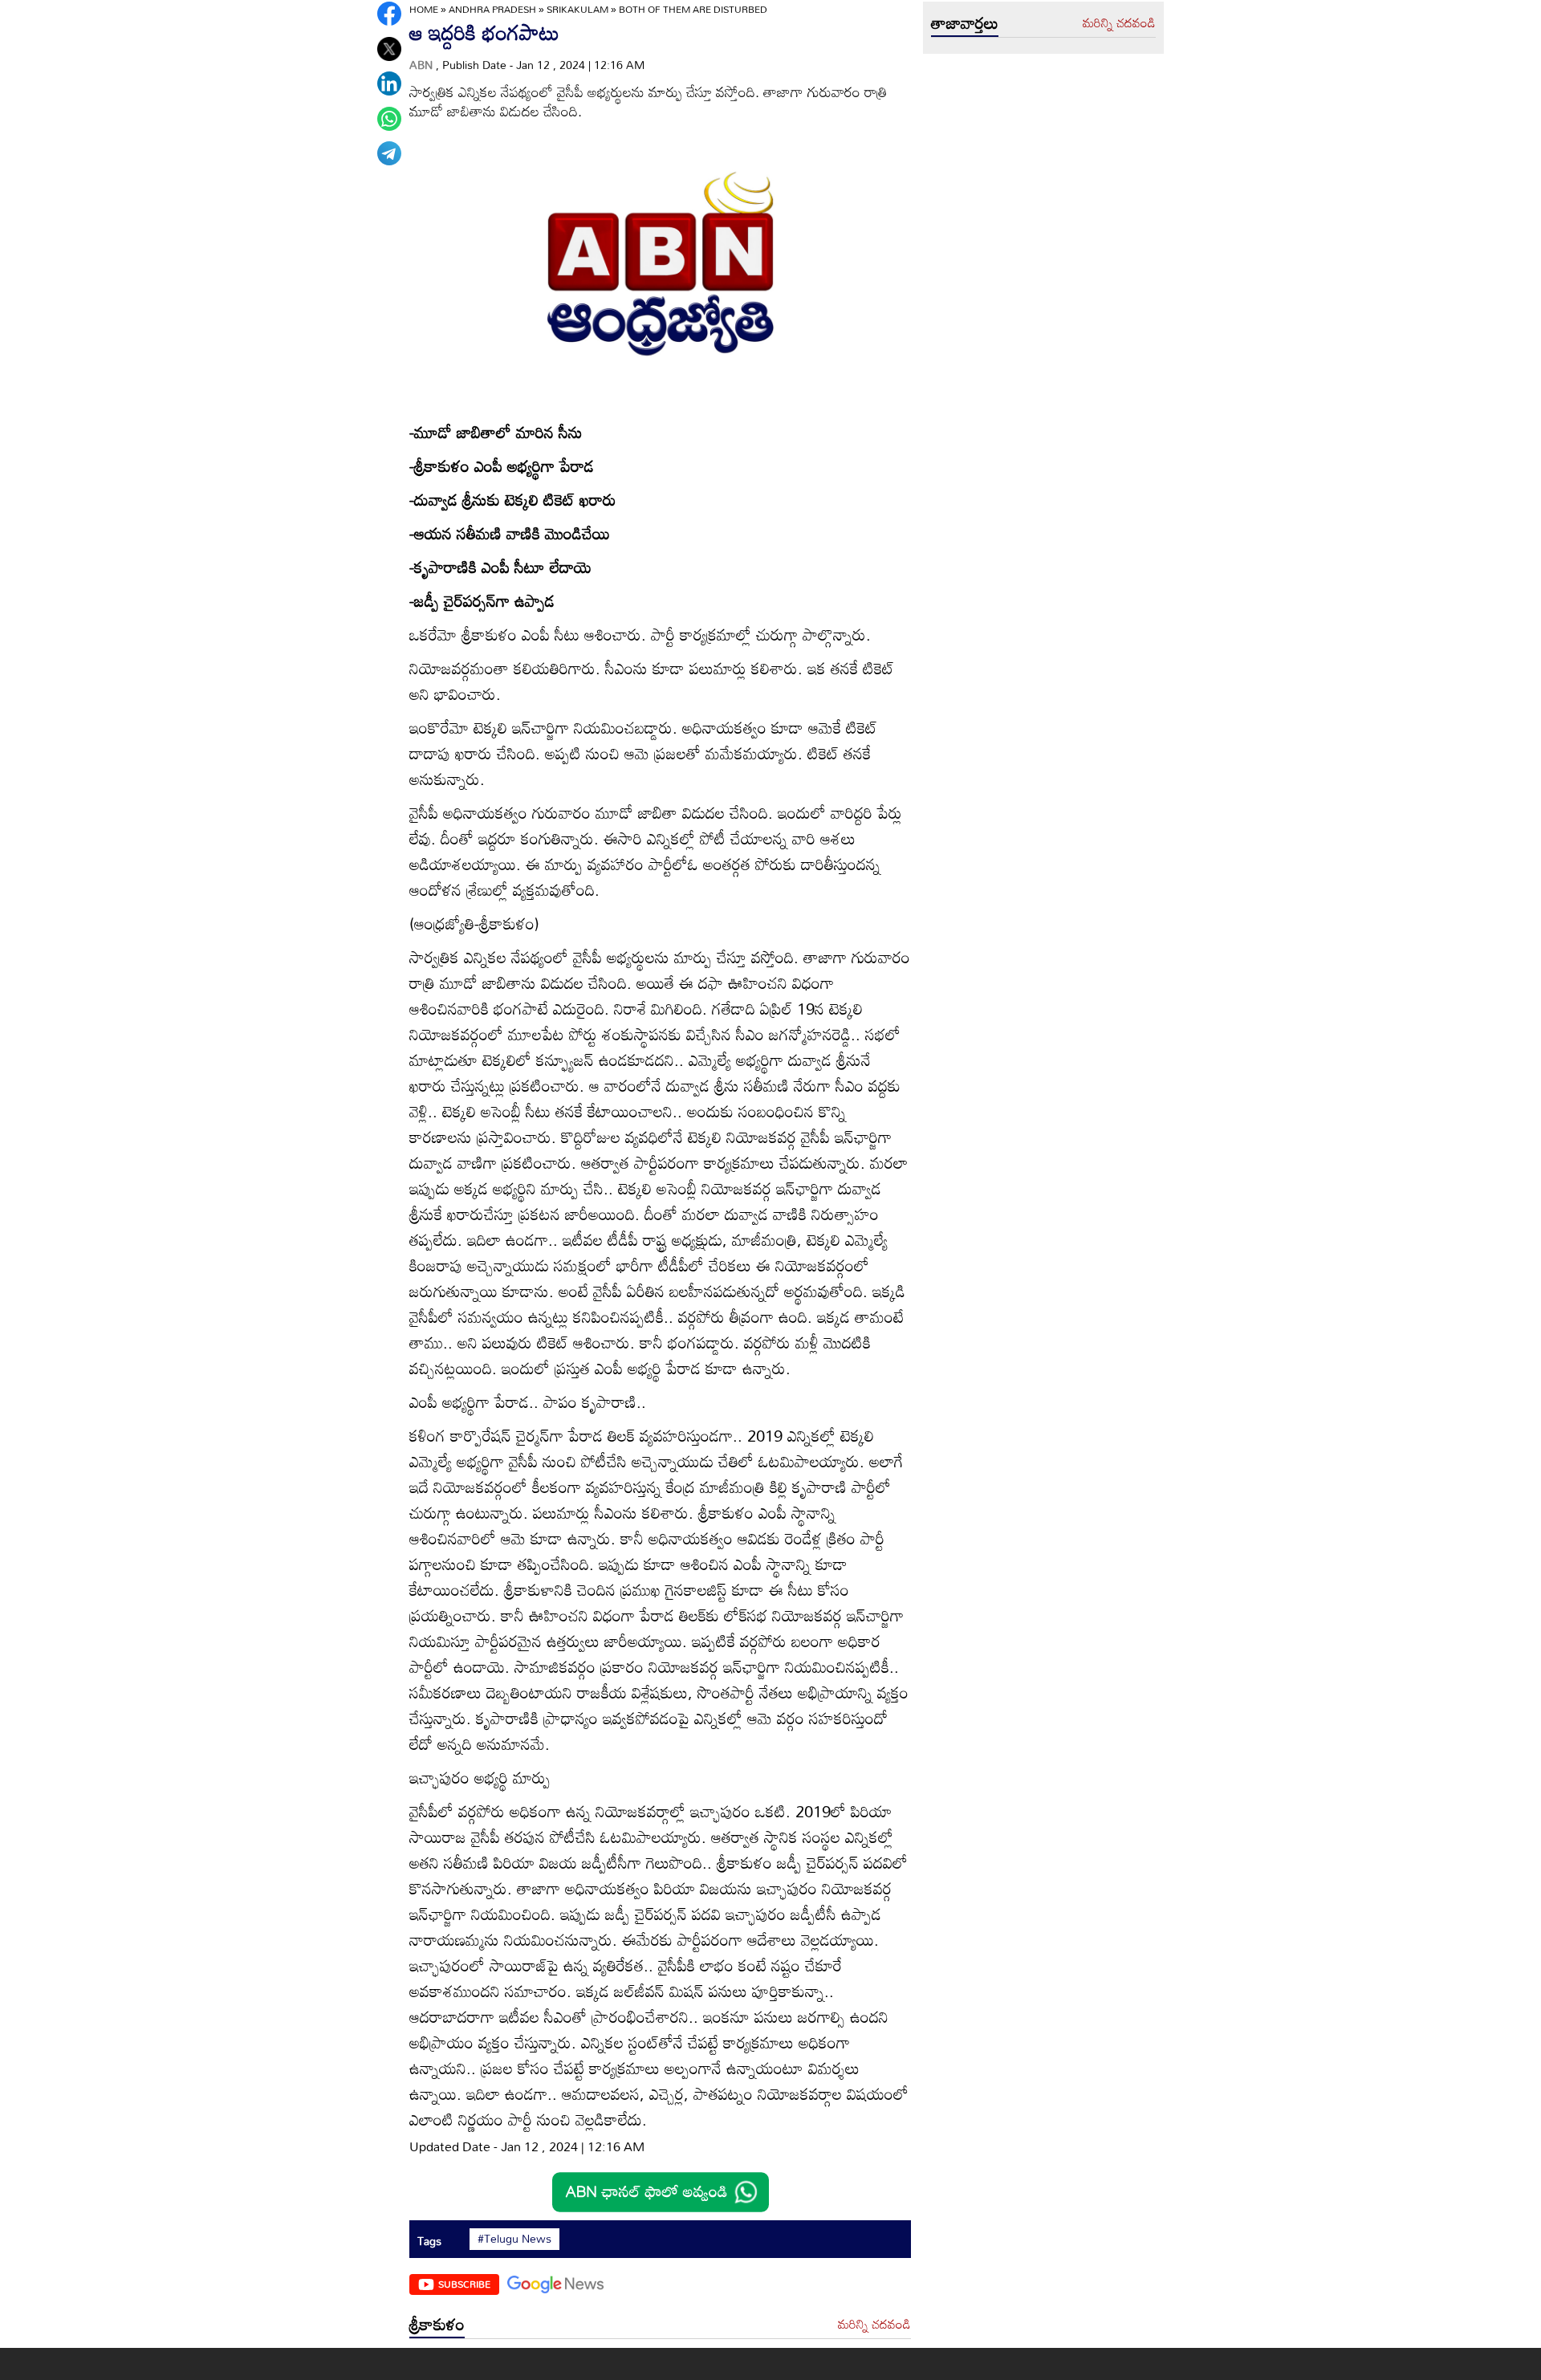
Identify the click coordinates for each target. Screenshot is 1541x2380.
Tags (429, 2241)
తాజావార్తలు (965, 22)
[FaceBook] (389, 14)
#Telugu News (514, 2239)
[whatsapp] (389, 119)
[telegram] (389, 153)
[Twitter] (389, 49)
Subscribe (464, 2284)
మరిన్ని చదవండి (874, 2325)
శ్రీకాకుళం (437, 2324)
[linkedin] (389, 83)
